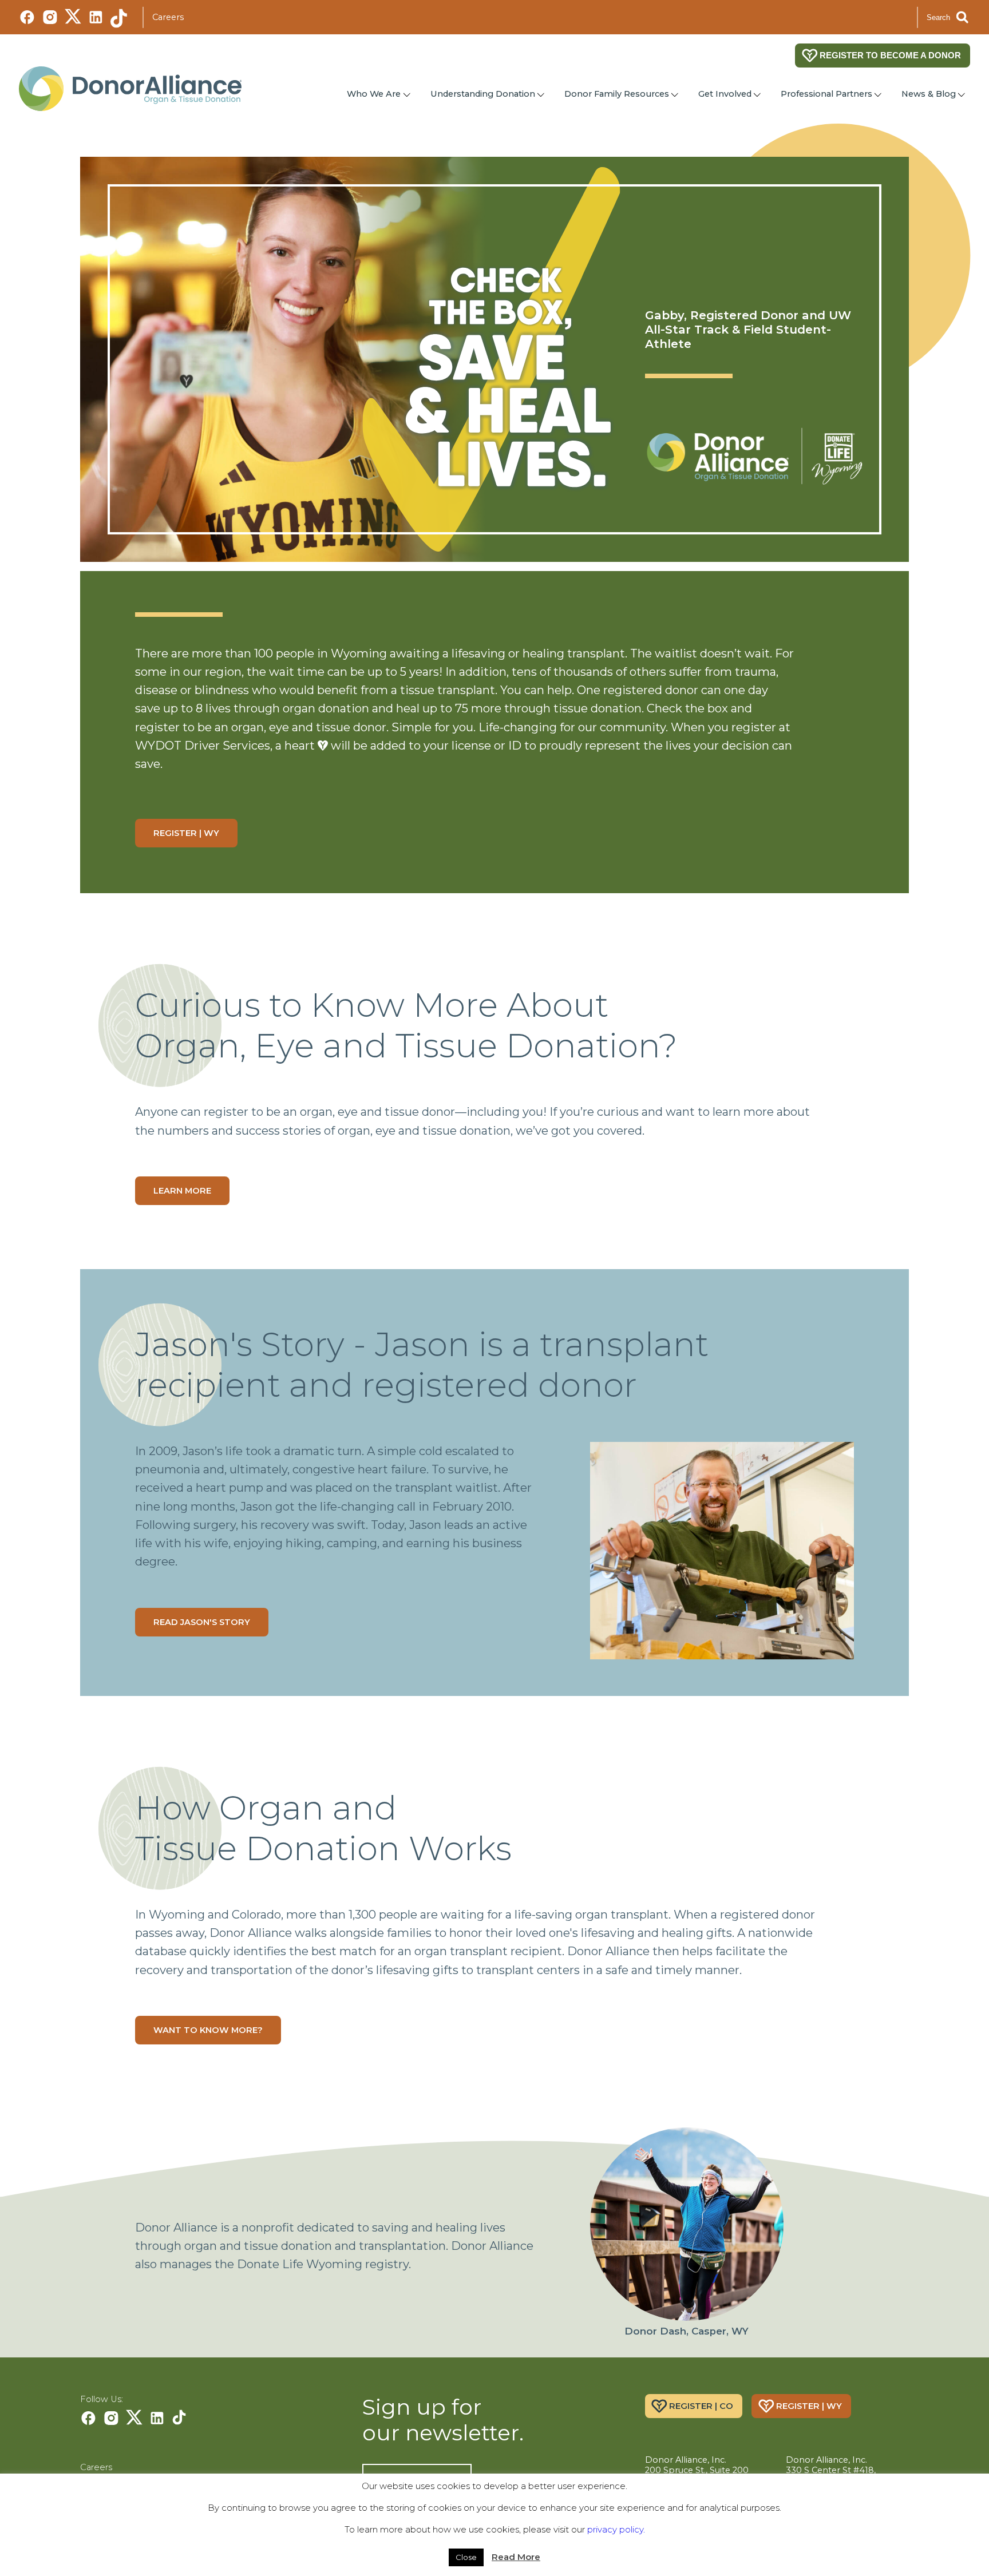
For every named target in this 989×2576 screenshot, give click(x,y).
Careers (168, 17)
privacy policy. (616, 2529)
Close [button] (466, 2557)
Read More (516, 2557)
